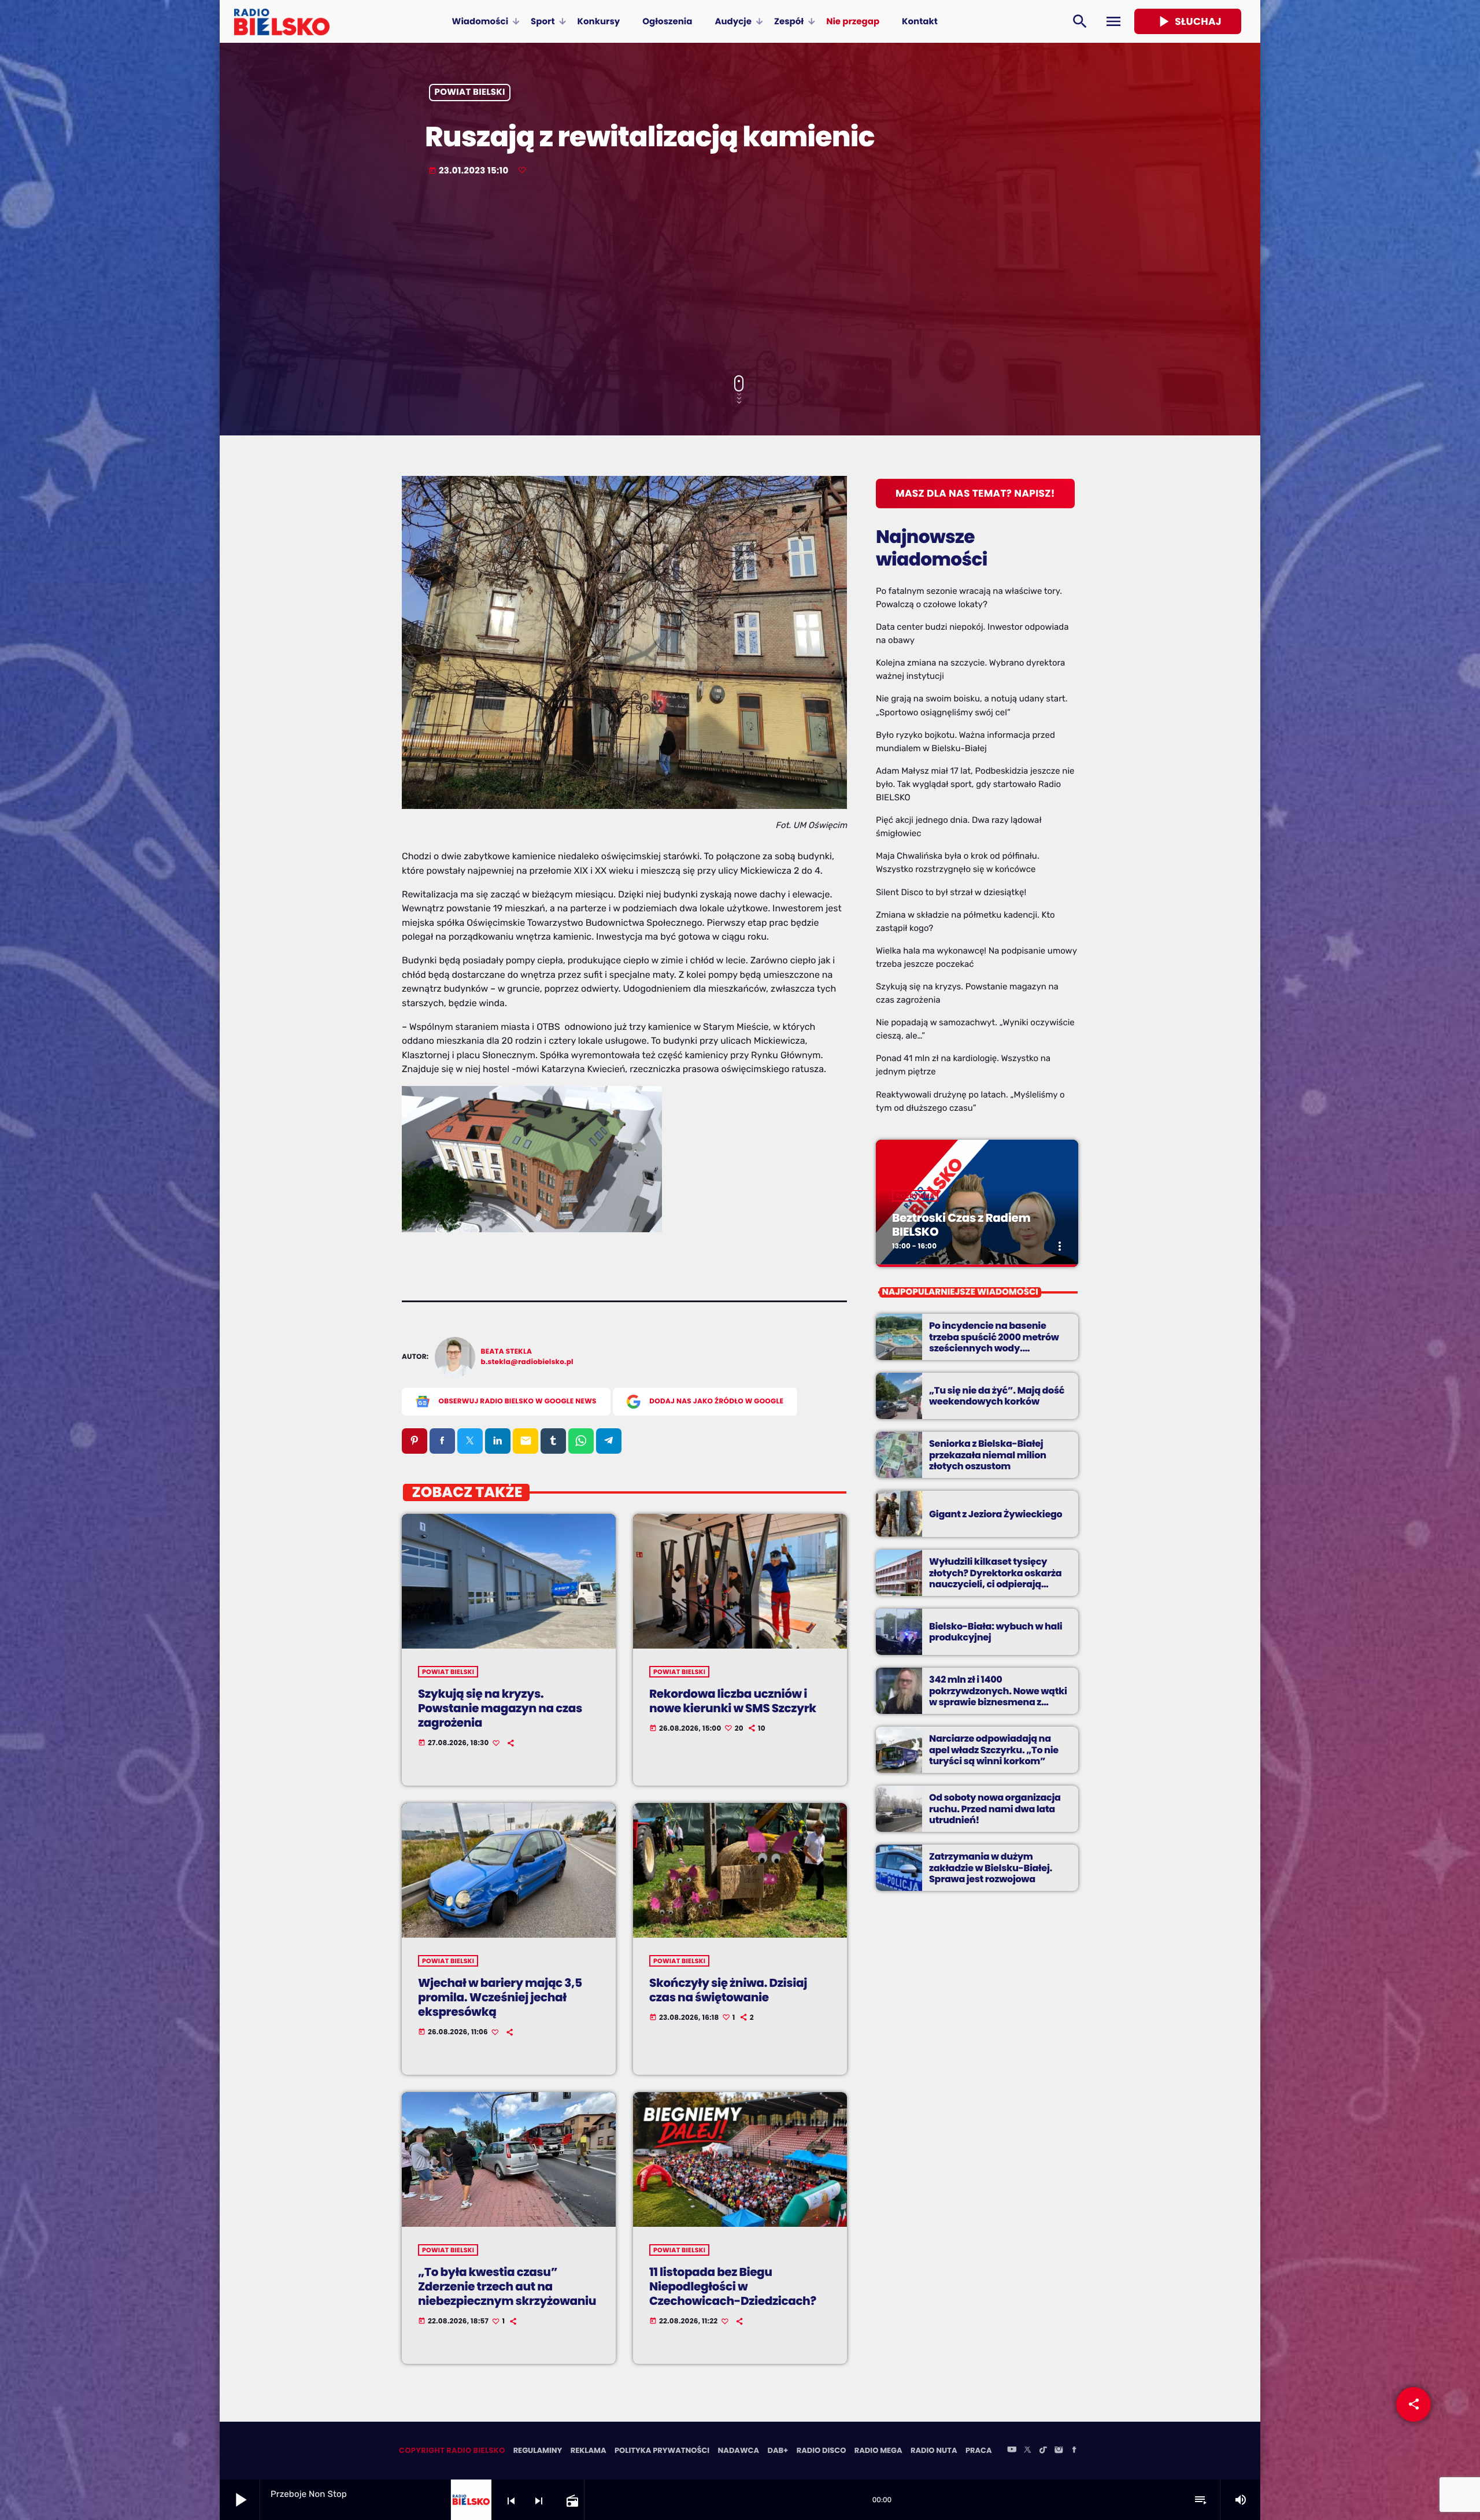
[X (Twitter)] (1027, 2451)
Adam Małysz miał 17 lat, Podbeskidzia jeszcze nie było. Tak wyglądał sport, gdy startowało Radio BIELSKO (975, 784)
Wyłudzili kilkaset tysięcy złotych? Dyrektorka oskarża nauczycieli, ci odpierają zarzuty (995, 1578)
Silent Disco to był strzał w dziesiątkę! (951, 892)
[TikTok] (1043, 2451)
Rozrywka (915, 1196)
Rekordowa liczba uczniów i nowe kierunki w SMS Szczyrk (733, 1701)
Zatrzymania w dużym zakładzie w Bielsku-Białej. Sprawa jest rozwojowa (991, 1867)
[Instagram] (1059, 2451)
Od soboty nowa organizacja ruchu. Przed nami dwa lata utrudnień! (995, 1808)
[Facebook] (1074, 2451)
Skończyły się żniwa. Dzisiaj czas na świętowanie (728, 1990)
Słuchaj (1188, 21)
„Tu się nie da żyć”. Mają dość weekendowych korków (997, 1396)
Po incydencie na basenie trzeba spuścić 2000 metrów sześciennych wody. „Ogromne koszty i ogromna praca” (994, 1348)
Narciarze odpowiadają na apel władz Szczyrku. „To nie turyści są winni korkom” (994, 1749)
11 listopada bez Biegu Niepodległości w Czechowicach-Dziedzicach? (733, 2286)
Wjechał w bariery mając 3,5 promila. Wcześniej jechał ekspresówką (500, 1997)
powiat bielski (470, 93)
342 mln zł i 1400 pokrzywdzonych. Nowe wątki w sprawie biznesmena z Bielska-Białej (998, 1696)
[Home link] (282, 21)
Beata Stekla (507, 1352)
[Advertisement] (740, 277)
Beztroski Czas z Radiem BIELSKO (961, 1225)
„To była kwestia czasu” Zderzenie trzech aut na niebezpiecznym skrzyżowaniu (507, 2286)
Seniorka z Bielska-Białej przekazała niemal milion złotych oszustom (988, 1455)
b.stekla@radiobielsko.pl (527, 1362)
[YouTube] (1012, 2451)
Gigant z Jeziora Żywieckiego (996, 1514)
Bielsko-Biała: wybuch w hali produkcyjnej (996, 1632)
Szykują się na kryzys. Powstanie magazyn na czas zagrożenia (500, 1708)
